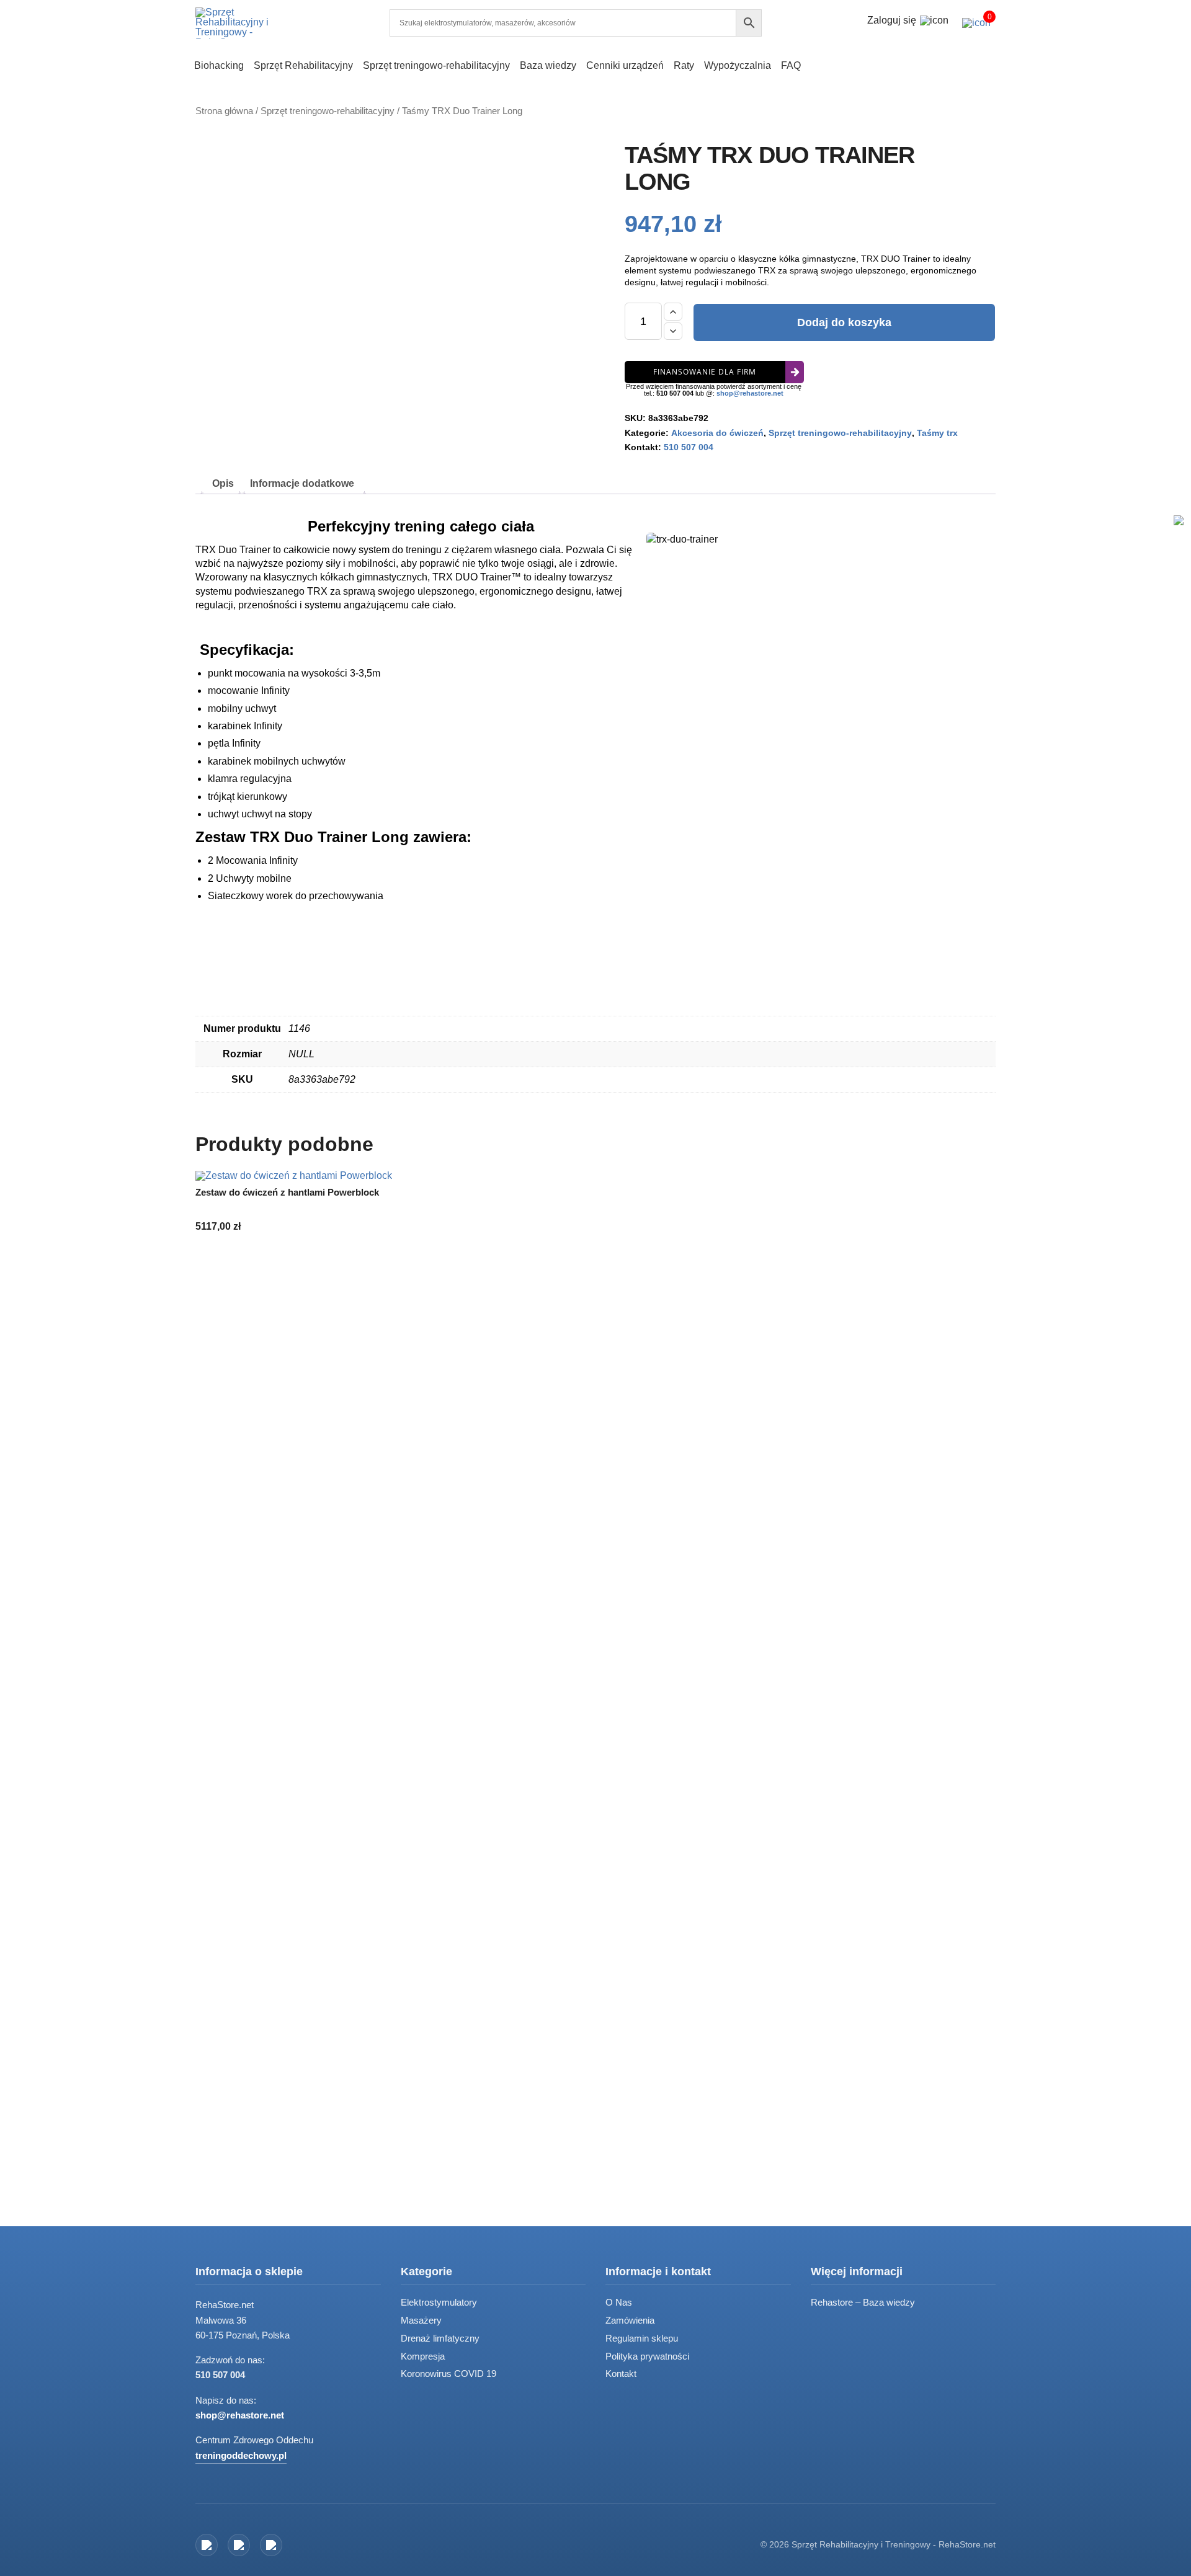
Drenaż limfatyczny (440, 2338)
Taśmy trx (937, 433)
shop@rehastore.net (750, 393)
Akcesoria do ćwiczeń (717, 433)
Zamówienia (630, 2320)
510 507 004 (675, 393)
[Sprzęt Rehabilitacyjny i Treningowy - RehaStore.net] (242, 23)
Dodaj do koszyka (844, 322)
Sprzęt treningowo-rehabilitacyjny (328, 111)
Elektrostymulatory (439, 2302)
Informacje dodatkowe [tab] (302, 483)
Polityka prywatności (647, 2356)
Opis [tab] (223, 483)
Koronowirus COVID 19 (448, 2374)
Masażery (421, 2320)
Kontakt (621, 2374)
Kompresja (423, 2356)
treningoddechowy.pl (241, 2455)
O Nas (619, 2302)
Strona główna (224, 111)
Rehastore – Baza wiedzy (863, 2302)
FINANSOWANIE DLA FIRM (705, 372)
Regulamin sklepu (642, 2338)
